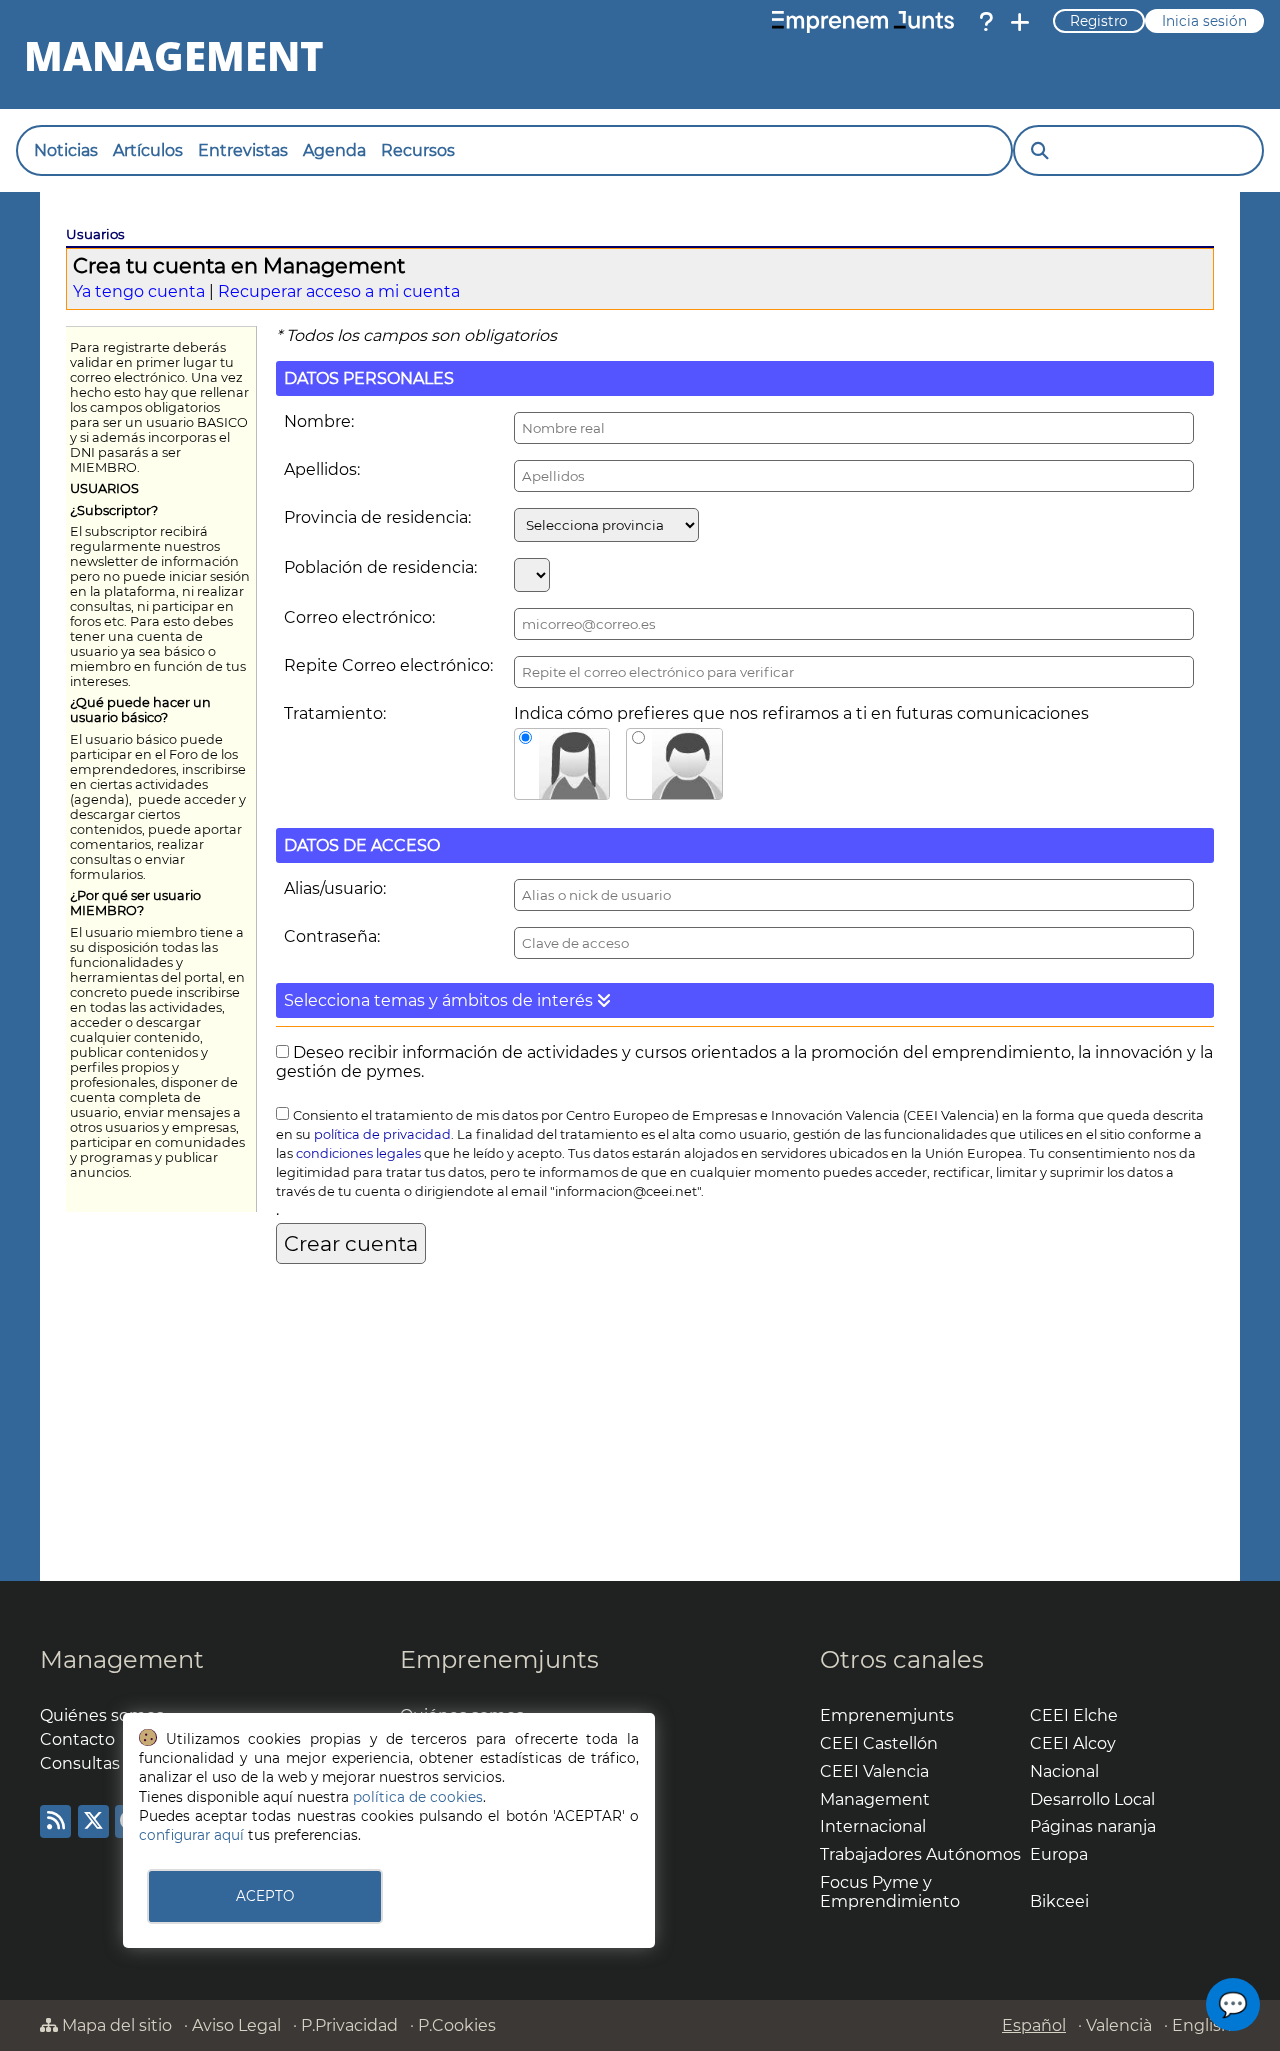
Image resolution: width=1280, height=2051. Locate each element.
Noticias (66, 150)
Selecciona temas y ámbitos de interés (440, 1000)
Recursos (418, 150)
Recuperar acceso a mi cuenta (339, 291)
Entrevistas (243, 150)
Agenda (334, 150)
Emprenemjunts (499, 1659)
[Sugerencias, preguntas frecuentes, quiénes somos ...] (986, 22)
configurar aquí (191, 1835)
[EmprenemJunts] (863, 22)
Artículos (148, 150)
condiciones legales (358, 1153)
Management (122, 1659)
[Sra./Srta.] (562, 764)
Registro (1099, 21)
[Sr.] (674, 764)
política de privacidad (382, 1134)
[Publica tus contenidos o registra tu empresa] (1020, 22)
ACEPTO (265, 1896)
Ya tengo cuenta (139, 291)
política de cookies (418, 1797)
